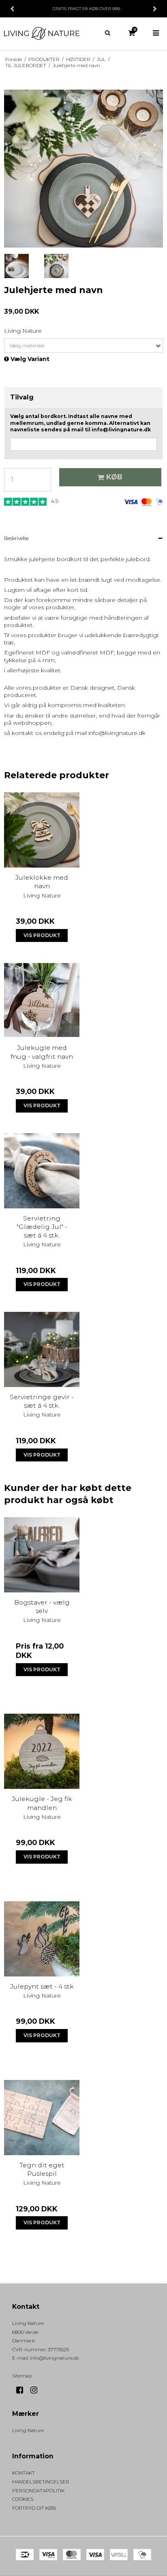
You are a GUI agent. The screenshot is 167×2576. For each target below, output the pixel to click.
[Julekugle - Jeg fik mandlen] (42, 1751)
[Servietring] (42, 1171)
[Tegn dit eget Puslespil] (42, 2118)
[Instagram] (37, 2390)
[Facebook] (22, 2390)
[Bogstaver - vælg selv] (42, 1555)
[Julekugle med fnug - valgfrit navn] (42, 1000)
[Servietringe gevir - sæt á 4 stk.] (42, 1349)
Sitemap (22, 2376)
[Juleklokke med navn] (42, 830)
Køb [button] (114, 477)
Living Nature (28, 2430)
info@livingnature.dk (55, 2358)
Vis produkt (42, 935)
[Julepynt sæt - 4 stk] (42, 1939)
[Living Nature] (42, 33)
